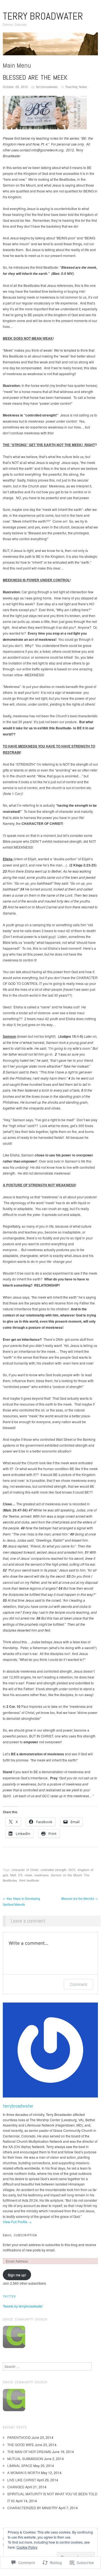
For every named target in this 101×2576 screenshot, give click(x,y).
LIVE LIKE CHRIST (22, 2480)
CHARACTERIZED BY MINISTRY (32, 2508)
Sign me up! (17, 2275)
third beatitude (29, 1880)
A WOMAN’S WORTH (24, 2473)
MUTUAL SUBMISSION (25, 2459)
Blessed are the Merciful (80, 1898)
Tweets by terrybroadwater (23, 2306)
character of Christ (25, 1870)
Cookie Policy (27, 2547)
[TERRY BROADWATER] (50, 46)
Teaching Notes (76, 87)
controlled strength (53, 1870)
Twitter (9, 2296)
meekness (42, 1875)
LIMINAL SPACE (20, 2466)
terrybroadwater (47, 87)
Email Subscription (20, 2235)
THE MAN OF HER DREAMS (29, 2452)
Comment (78, 1984)
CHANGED (16, 2487)
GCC (72, 1870)
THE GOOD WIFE (21, 2445)
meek (28, 1875)
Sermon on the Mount (66, 1875)
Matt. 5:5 (16, 1875)
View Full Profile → (17, 2222)
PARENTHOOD (19, 2437)
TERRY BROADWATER (43, 16)
